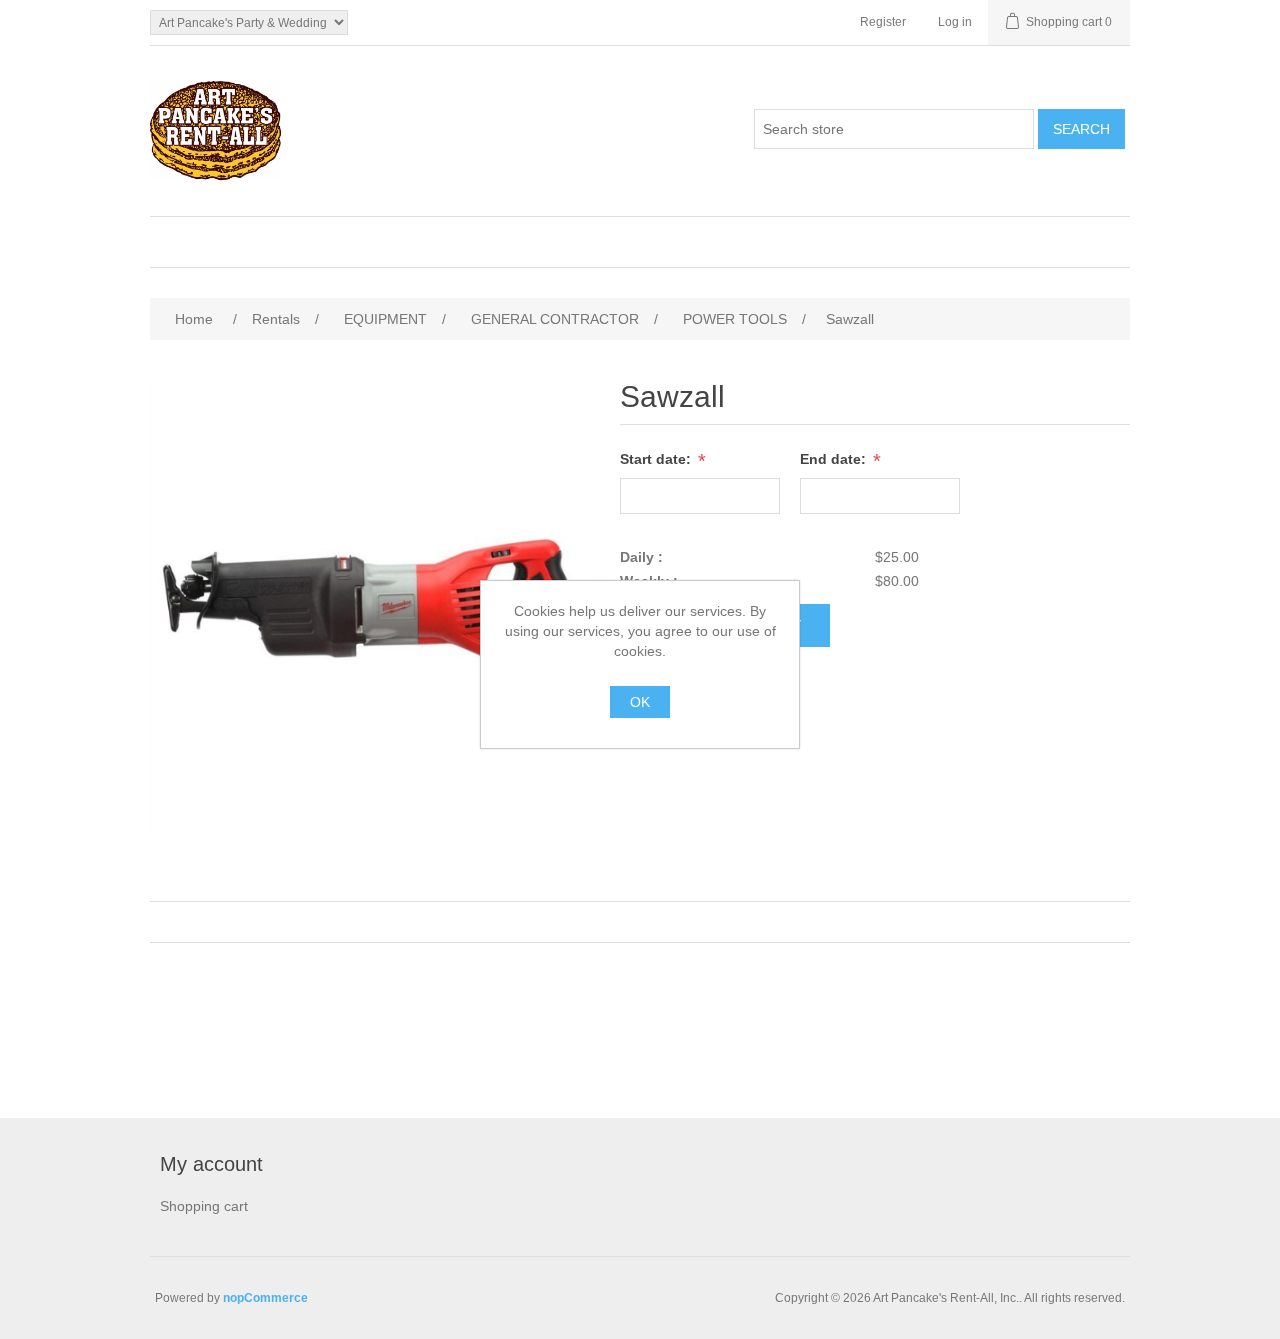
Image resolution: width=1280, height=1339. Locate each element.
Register (883, 22)
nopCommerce (265, 1298)
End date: (835, 459)
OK (640, 702)
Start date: (657, 459)
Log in (955, 22)
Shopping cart (204, 1206)
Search (1081, 129)
